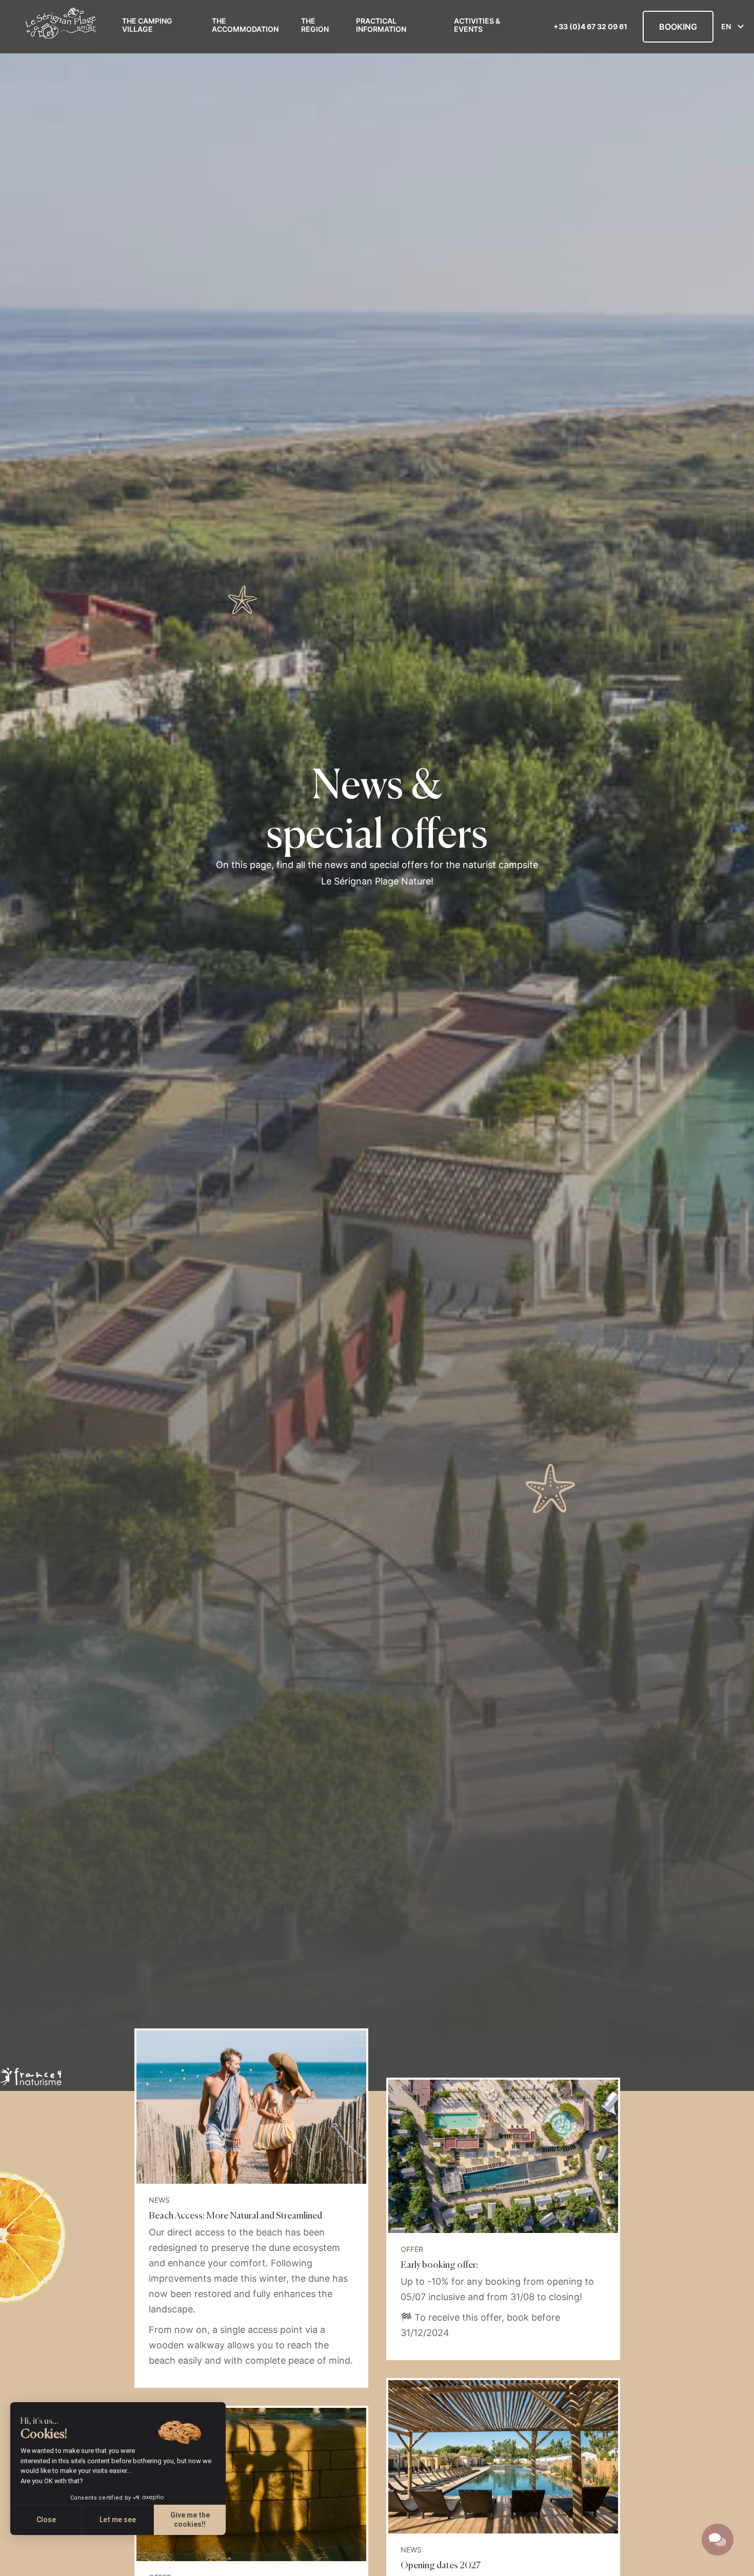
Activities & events (477, 25)
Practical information (381, 25)
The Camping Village (147, 25)
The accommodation (245, 25)
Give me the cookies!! (190, 2520)
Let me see (118, 2520)
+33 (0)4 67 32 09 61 (590, 27)
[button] (15, 2565)
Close (46, 2520)
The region (315, 25)
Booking (678, 27)
